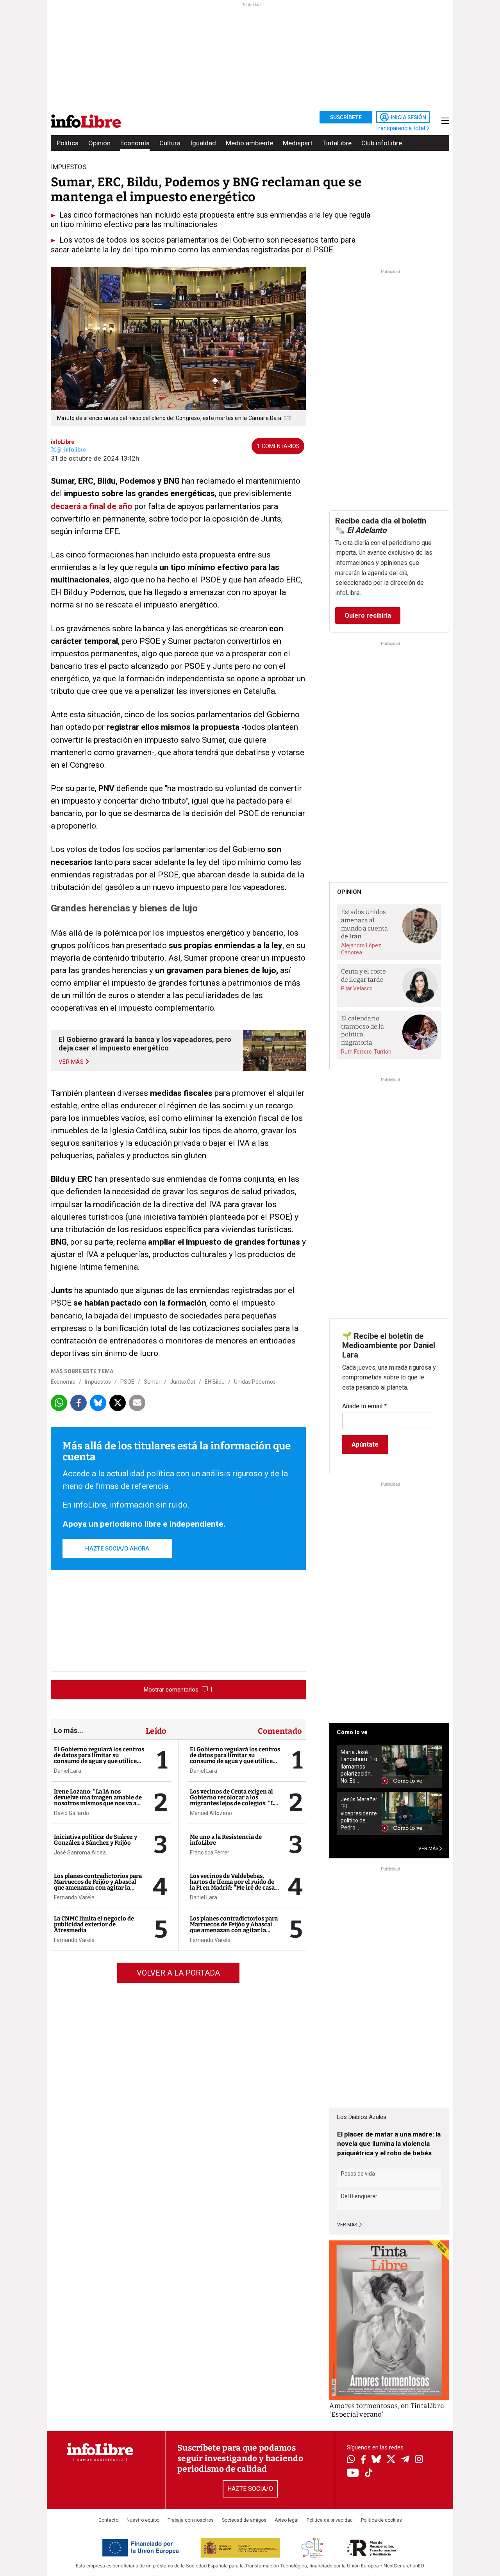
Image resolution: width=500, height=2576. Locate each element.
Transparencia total (401, 128)
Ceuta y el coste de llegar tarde (363, 975)
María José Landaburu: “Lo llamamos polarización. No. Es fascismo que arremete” (359, 1766)
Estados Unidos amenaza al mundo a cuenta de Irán (364, 924)
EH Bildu (215, 1382)
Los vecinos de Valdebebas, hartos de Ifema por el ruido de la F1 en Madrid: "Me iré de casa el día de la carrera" (232, 1885)
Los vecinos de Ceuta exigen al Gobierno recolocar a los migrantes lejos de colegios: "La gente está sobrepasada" (233, 1800)
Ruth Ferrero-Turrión (366, 1052)
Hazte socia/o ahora (117, 1549)
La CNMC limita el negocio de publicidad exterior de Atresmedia (94, 1924)
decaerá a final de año (92, 506)
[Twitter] (391, 2460)
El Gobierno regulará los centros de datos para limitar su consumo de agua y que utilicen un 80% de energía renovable (99, 1758)
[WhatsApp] (351, 2460)
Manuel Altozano (211, 1813)
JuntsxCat (183, 1382)
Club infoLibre (382, 143)
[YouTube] (353, 2473)
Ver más (348, 2225)
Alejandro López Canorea (361, 949)
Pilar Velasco (357, 988)
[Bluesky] (376, 2460)
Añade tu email (364, 1406)
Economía (135, 143)
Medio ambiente (249, 143)
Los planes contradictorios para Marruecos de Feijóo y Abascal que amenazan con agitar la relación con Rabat (98, 1885)
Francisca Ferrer (210, 1853)
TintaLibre (337, 143)
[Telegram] (405, 2460)
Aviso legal (287, 2520)
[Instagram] (419, 2460)
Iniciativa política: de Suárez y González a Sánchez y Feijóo (96, 1840)
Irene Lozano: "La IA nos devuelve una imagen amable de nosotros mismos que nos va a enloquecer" (98, 1800)
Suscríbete (346, 117)
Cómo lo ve (352, 1732)
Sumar (152, 1382)
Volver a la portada (178, 1973)
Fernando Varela (74, 1897)
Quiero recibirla (368, 615)
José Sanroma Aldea (80, 1853)
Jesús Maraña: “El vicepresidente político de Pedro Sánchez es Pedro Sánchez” (359, 1814)
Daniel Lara (68, 1771)
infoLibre (62, 442)
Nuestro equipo (143, 2520)
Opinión (99, 143)
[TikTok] (369, 2473)
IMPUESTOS (69, 167)
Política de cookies (381, 2520)
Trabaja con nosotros (191, 2520)
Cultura (170, 143)
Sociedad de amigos (244, 2520)
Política (68, 143)
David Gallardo (71, 1813)
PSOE (127, 1382)
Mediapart (298, 143)
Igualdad (203, 143)
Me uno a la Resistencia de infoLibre (226, 1840)
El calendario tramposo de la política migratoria (362, 1030)
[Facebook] (363, 2460)
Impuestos (98, 1382)
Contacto (108, 2520)
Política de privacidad (330, 2520)
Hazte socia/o (250, 2489)
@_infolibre (71, 450)
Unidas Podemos (255, 1382)
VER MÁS (429, 1849)
